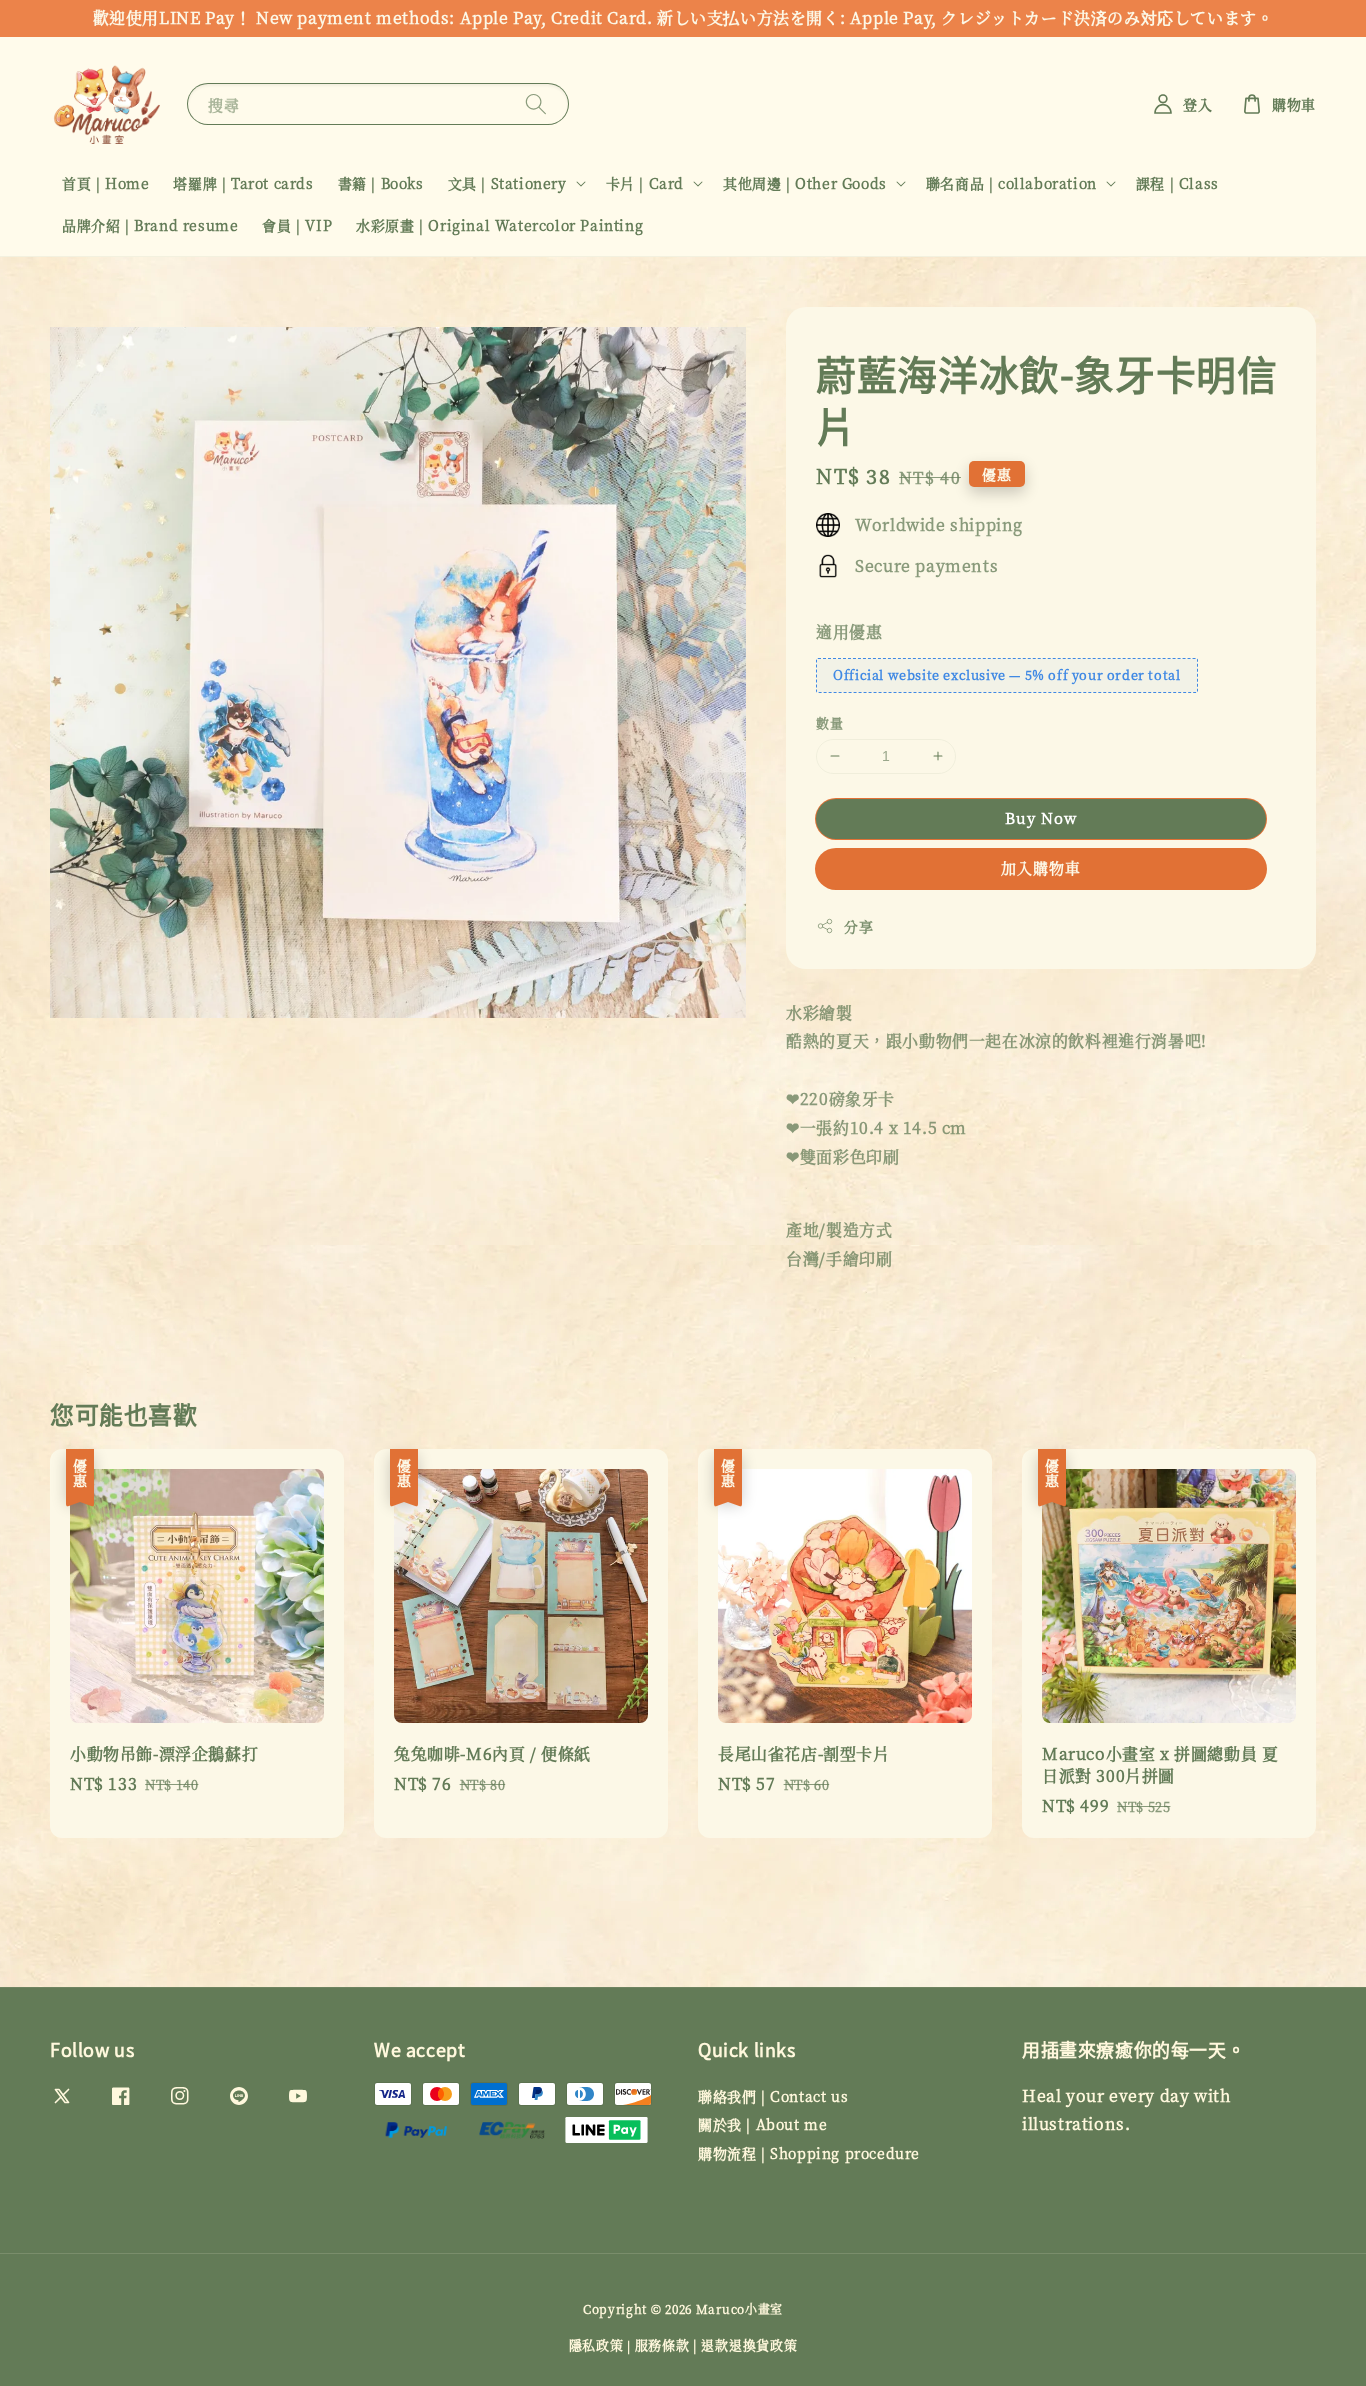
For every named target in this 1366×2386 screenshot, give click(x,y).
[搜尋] (536, 103)
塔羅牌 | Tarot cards (243, 183)
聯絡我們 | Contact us (773, 2096)
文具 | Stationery (507, 183)
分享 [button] (858, 926)
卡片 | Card (645, 183)
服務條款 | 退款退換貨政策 (716, 2344)
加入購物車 (1041, 867)
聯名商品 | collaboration (1011, 183)
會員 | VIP (297, 225)
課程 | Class (1177, 183)
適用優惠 (849, 631)
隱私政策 (596, 2344)
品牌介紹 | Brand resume (150, 225)
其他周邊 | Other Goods (805, 183)
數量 (829, 722)
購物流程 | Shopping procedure (809, 2153)
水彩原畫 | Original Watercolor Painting (499, 225)
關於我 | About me (762, 2124)
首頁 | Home (105, 183)
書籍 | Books (381, 183)
